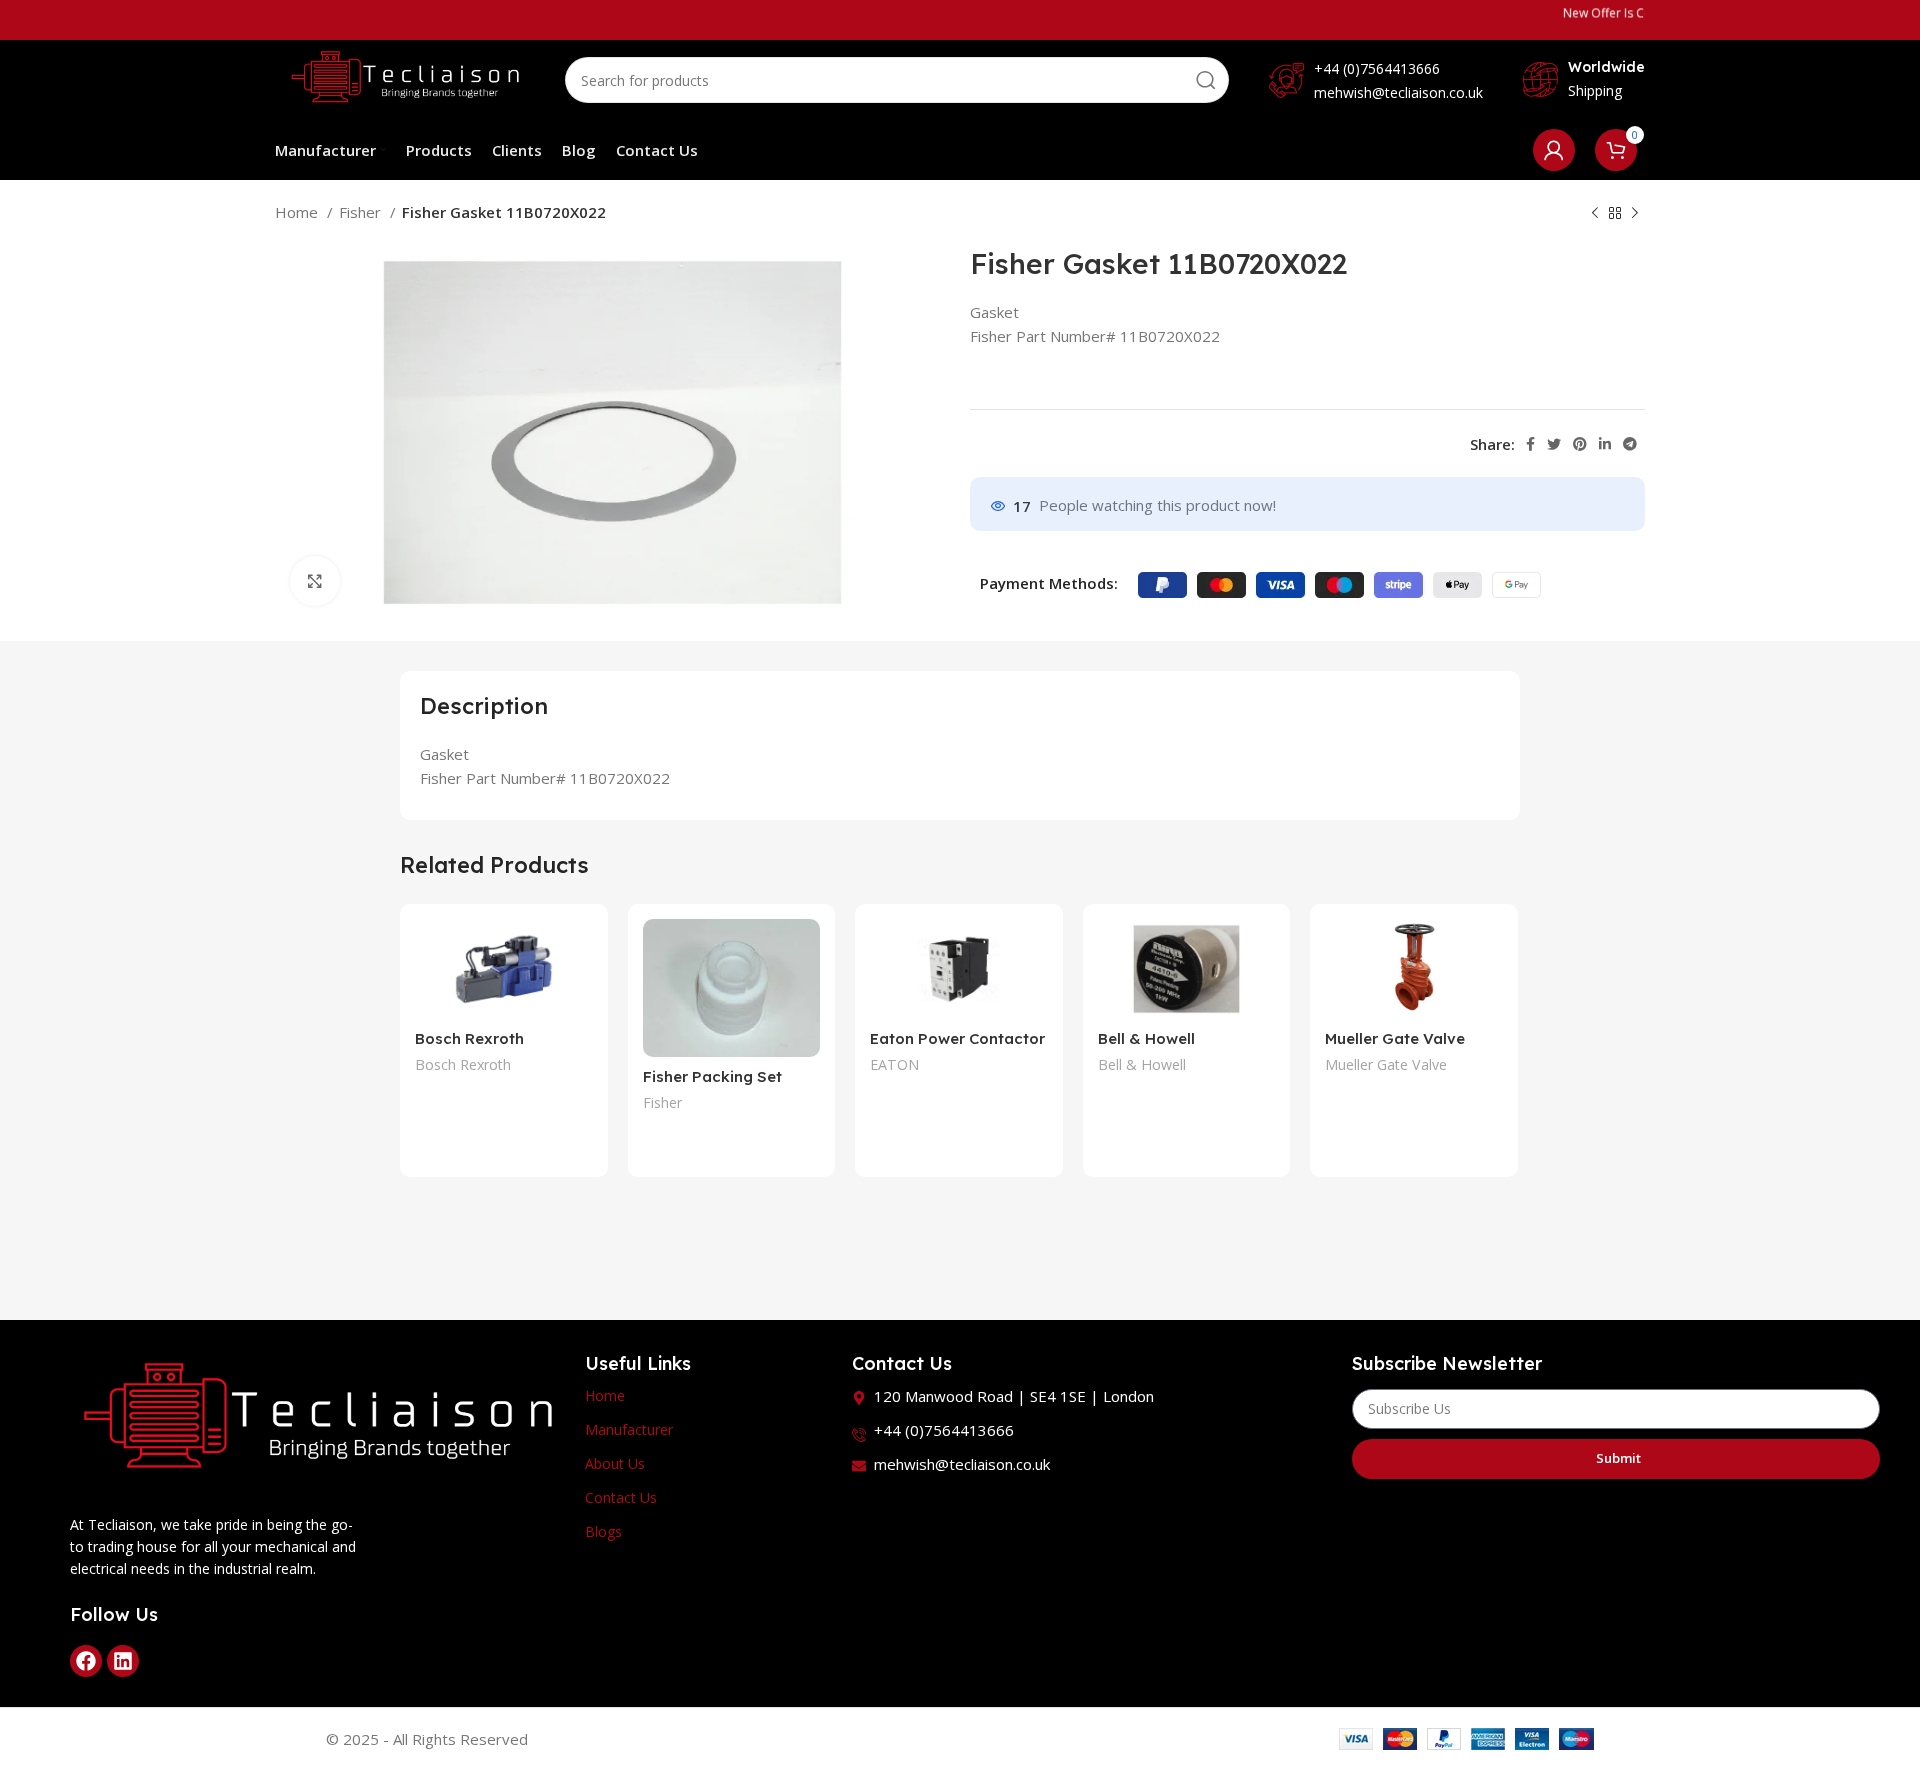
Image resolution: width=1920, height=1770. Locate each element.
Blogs (603, 1531)
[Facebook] (86, 1661)
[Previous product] (1595, 214)
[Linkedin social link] (1605, 444)
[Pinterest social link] (1580, 444)
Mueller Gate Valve (1395, 1038)
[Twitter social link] (1554, 444)
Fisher (362, 212)
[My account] (1554, 150)
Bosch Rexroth (463, 1064)
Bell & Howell (1142, 1064)
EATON (894, 1064)
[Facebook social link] (1530, 444)
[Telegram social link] (1630, 444)
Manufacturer (629, 1429)
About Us (615, 1463)
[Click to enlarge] (315, 581)
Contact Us (621, 1497)
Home (298, 212)
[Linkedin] (123, 1661)
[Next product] (1635, 214)
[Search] (1206, 80)
